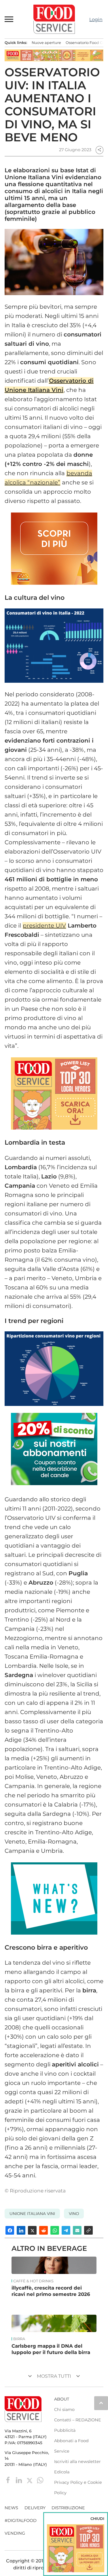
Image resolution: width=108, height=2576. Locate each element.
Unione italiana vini (32, 2214)
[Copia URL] (88, 2230)
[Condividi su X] (32, 2230)
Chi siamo (64, 2410)
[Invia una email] (77, 2230)
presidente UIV (44, 926)
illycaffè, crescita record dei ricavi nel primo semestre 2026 (51, 2291)
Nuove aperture (46, 43)
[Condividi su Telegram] (66, 2230)
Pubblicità (65, 2430)
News (11, 2508)
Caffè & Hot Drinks (33, 2281)
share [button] (99, 150)
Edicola (62, 2472)
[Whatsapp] (40, 2480)
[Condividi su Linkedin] (21, 2230)
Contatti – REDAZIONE (78, 2420)
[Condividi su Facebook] (10, 2230)
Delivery (35, 2508)
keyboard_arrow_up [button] (101, 2403)
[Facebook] (9, 2480)
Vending (15, 2533)
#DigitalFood (21, 2521)
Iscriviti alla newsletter (77, 2462)
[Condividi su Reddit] (43, 2230)
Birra (19, 2339)
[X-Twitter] (30, 2480)
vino (74, 2214)
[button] (9, 19)
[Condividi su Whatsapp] (55, 2230)
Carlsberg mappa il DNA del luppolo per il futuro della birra (51, 2349)
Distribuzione (68, 2508)
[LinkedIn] (19, 2480)
